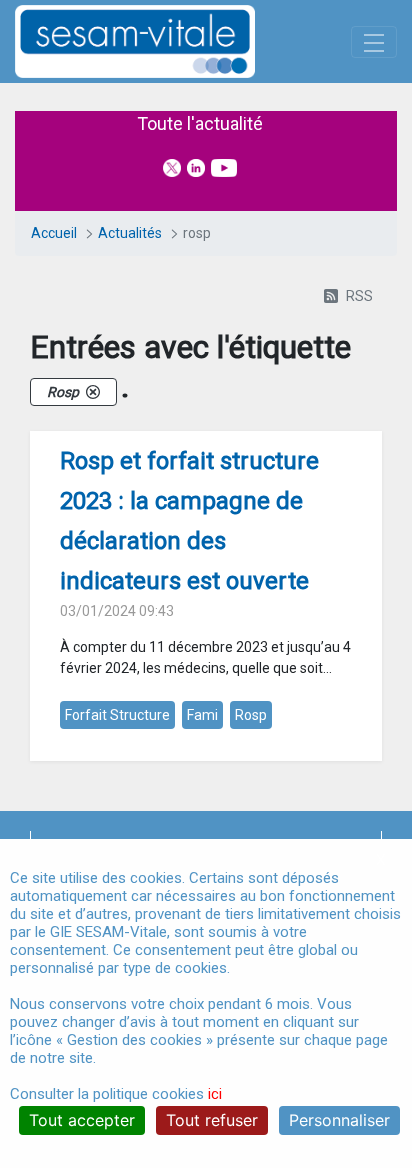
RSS (359, 296)
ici (215, 1094)
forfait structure (117, 715)
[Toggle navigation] (374, 42)
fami (202, 715)
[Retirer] (93, 392)
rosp (251, 715)
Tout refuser (212, 1120)
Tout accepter (82, 1120)
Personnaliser (339, 1120)
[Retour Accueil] (170, 41)
